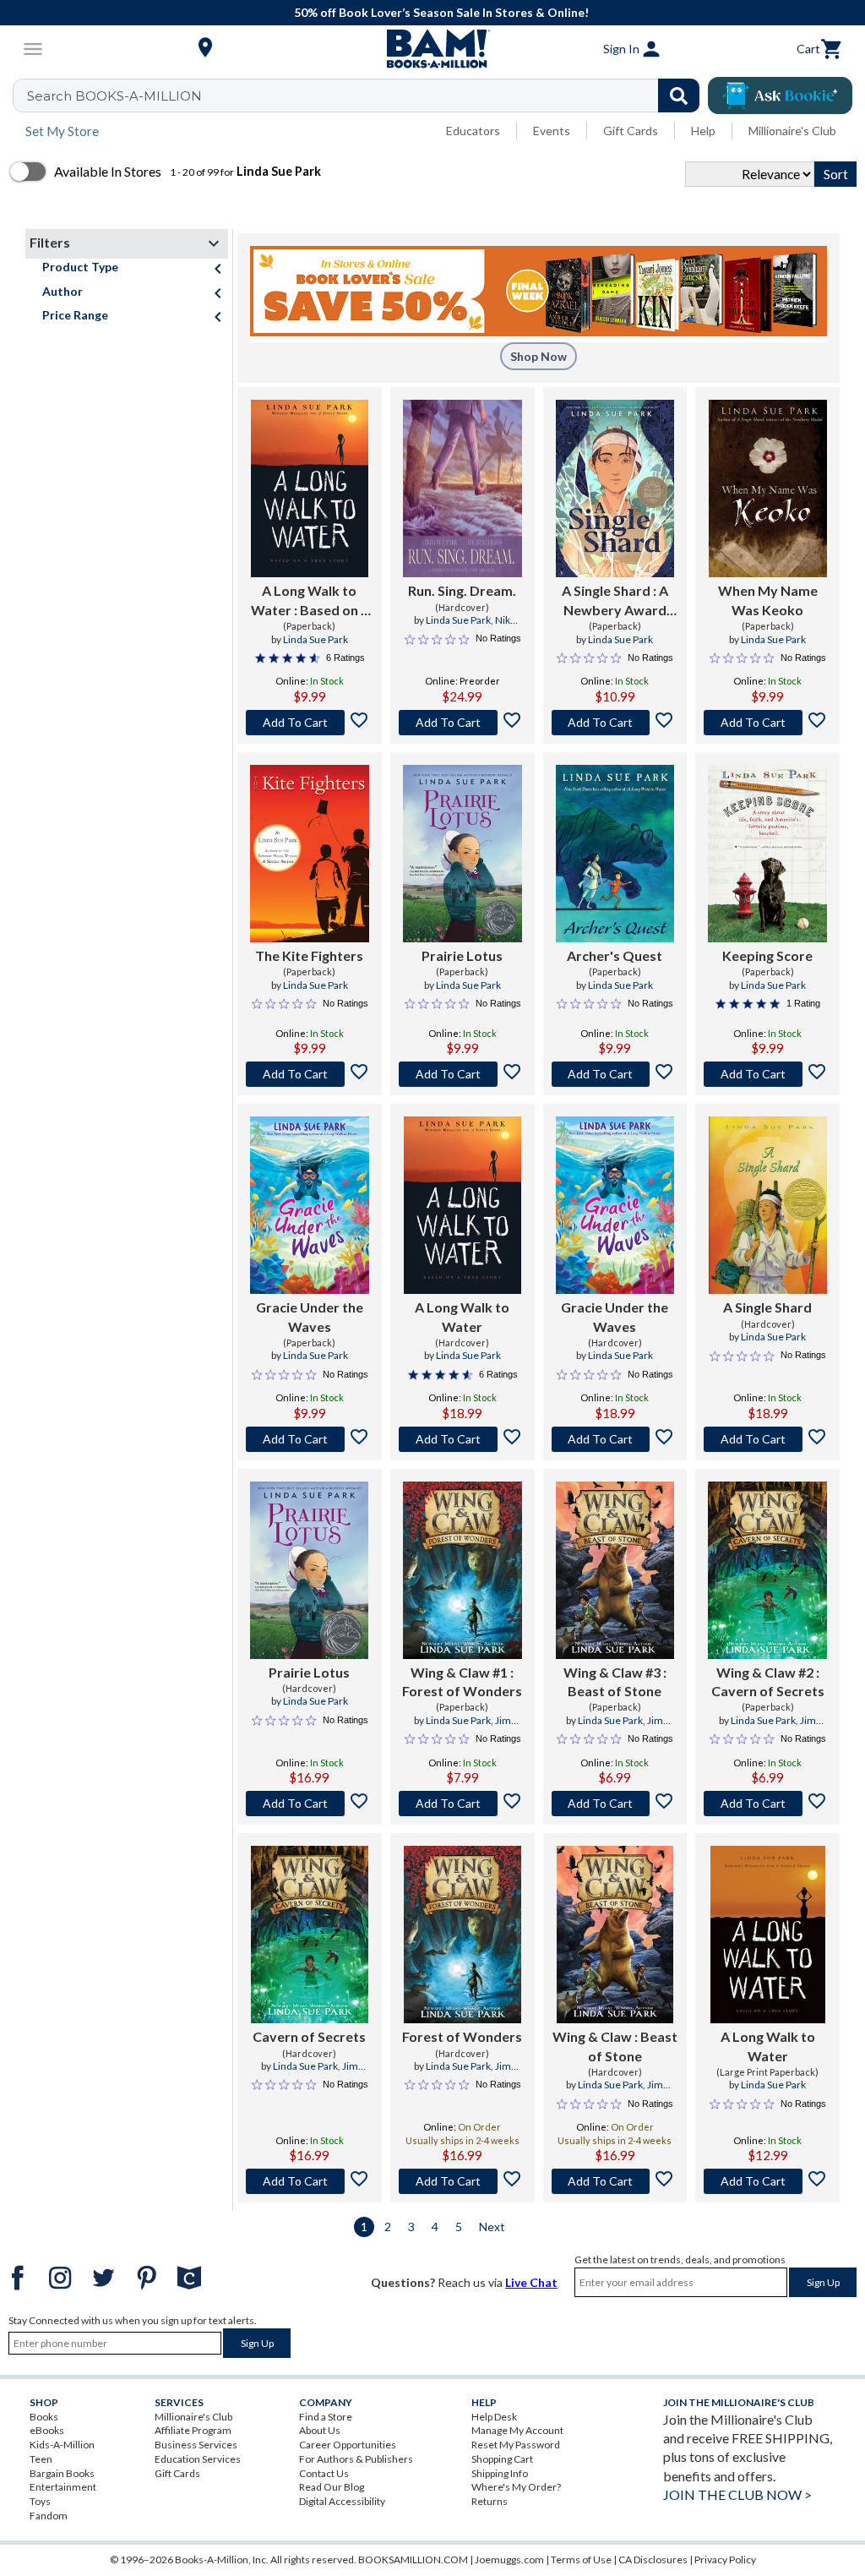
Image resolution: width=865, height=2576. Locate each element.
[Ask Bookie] (780, 96)
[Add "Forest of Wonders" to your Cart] (462, 2181)
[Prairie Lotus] (462, 854)
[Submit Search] (679, 96)
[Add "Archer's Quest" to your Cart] (615, 1074)
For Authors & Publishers (356, 2459)
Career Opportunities (348, 2445)
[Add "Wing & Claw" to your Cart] (615, 2181)
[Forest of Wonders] (462, 1935)
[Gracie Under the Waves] (310, 1205)
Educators (473, 131)
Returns (490, 2501)
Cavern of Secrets (309, 2036)
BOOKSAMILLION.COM (413, 2560)
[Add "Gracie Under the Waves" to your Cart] (310, 1439)
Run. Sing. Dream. (462, 590)
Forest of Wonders (462, 2036)
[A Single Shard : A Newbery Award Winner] (615, 488)
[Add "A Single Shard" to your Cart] (615, 723)
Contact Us (324, 2473)
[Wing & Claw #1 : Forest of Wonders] (462, 1570)
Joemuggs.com (509, 2560)
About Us (320, 2430)
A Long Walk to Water (462, 1316)
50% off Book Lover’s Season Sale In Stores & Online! (441, 12)
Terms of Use (581, 2560)
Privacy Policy (725, 2560)
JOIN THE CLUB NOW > (737, 2494)
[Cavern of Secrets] (310, 1935)
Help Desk (494, 2417)
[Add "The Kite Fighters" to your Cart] (310, 1074)
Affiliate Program (193, 2430)
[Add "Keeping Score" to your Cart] (767, 1074)
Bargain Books (62, 2473)
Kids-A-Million (62, 2445)
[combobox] (367, 96)
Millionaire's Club (792, 131)
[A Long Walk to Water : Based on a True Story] (310, 488)
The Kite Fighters (309, 955)
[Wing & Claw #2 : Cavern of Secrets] (767, 1570)
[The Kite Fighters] (310, 854)
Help (703, 131)
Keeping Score (767, 955)
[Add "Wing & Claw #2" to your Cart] (767, 1804)
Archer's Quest (615, 955)
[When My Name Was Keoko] (768, 488)
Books (44, 2417)
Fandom (49, 2516)
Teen (41, 2459)
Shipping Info (500, 2473)
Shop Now (539, 356)
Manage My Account (517, 2430)
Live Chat (531, 2282)
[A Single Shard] (768, 1205)
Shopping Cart (502, 2459)
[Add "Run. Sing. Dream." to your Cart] (462, 723)
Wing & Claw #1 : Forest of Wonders (462, 1681)
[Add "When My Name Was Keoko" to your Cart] (767, 723)
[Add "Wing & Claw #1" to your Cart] (462, 1804)
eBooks (47, 2430)
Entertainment (63, 2487)
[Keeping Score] (767, 854)
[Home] (432, 49)
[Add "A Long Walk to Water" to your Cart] (310, 723)
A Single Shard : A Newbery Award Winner (615, 601)
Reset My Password (516, 2445)
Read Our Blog (332, 2487)
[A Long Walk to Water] (462, 1205)
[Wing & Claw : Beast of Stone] (615, 1935)
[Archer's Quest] (615, 854)
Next (492, 2227)
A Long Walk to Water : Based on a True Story (310, 601)
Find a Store (326, 2417)
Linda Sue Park (316, 639)
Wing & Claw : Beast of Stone (615, 2046)
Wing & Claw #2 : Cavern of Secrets (768, 1681)
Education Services (198, 2459)
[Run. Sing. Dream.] (462, 488)
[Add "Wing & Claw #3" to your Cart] (615, 1804)
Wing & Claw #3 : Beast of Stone (615, 1681)
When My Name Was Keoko (768, 600)
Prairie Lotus (462, 955)
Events (552, 131)
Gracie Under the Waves (310, 1316)
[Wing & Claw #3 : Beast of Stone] (615, 1570)
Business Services (196, 2445)
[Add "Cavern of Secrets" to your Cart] (310, 2181)
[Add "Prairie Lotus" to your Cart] (462, 1074)
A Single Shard (767, 1307)
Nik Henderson (473, 627)
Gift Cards (631, 131)
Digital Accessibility (342, 2501)
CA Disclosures (653, 2560)
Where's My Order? (516, 2487)
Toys (40, 2501)
